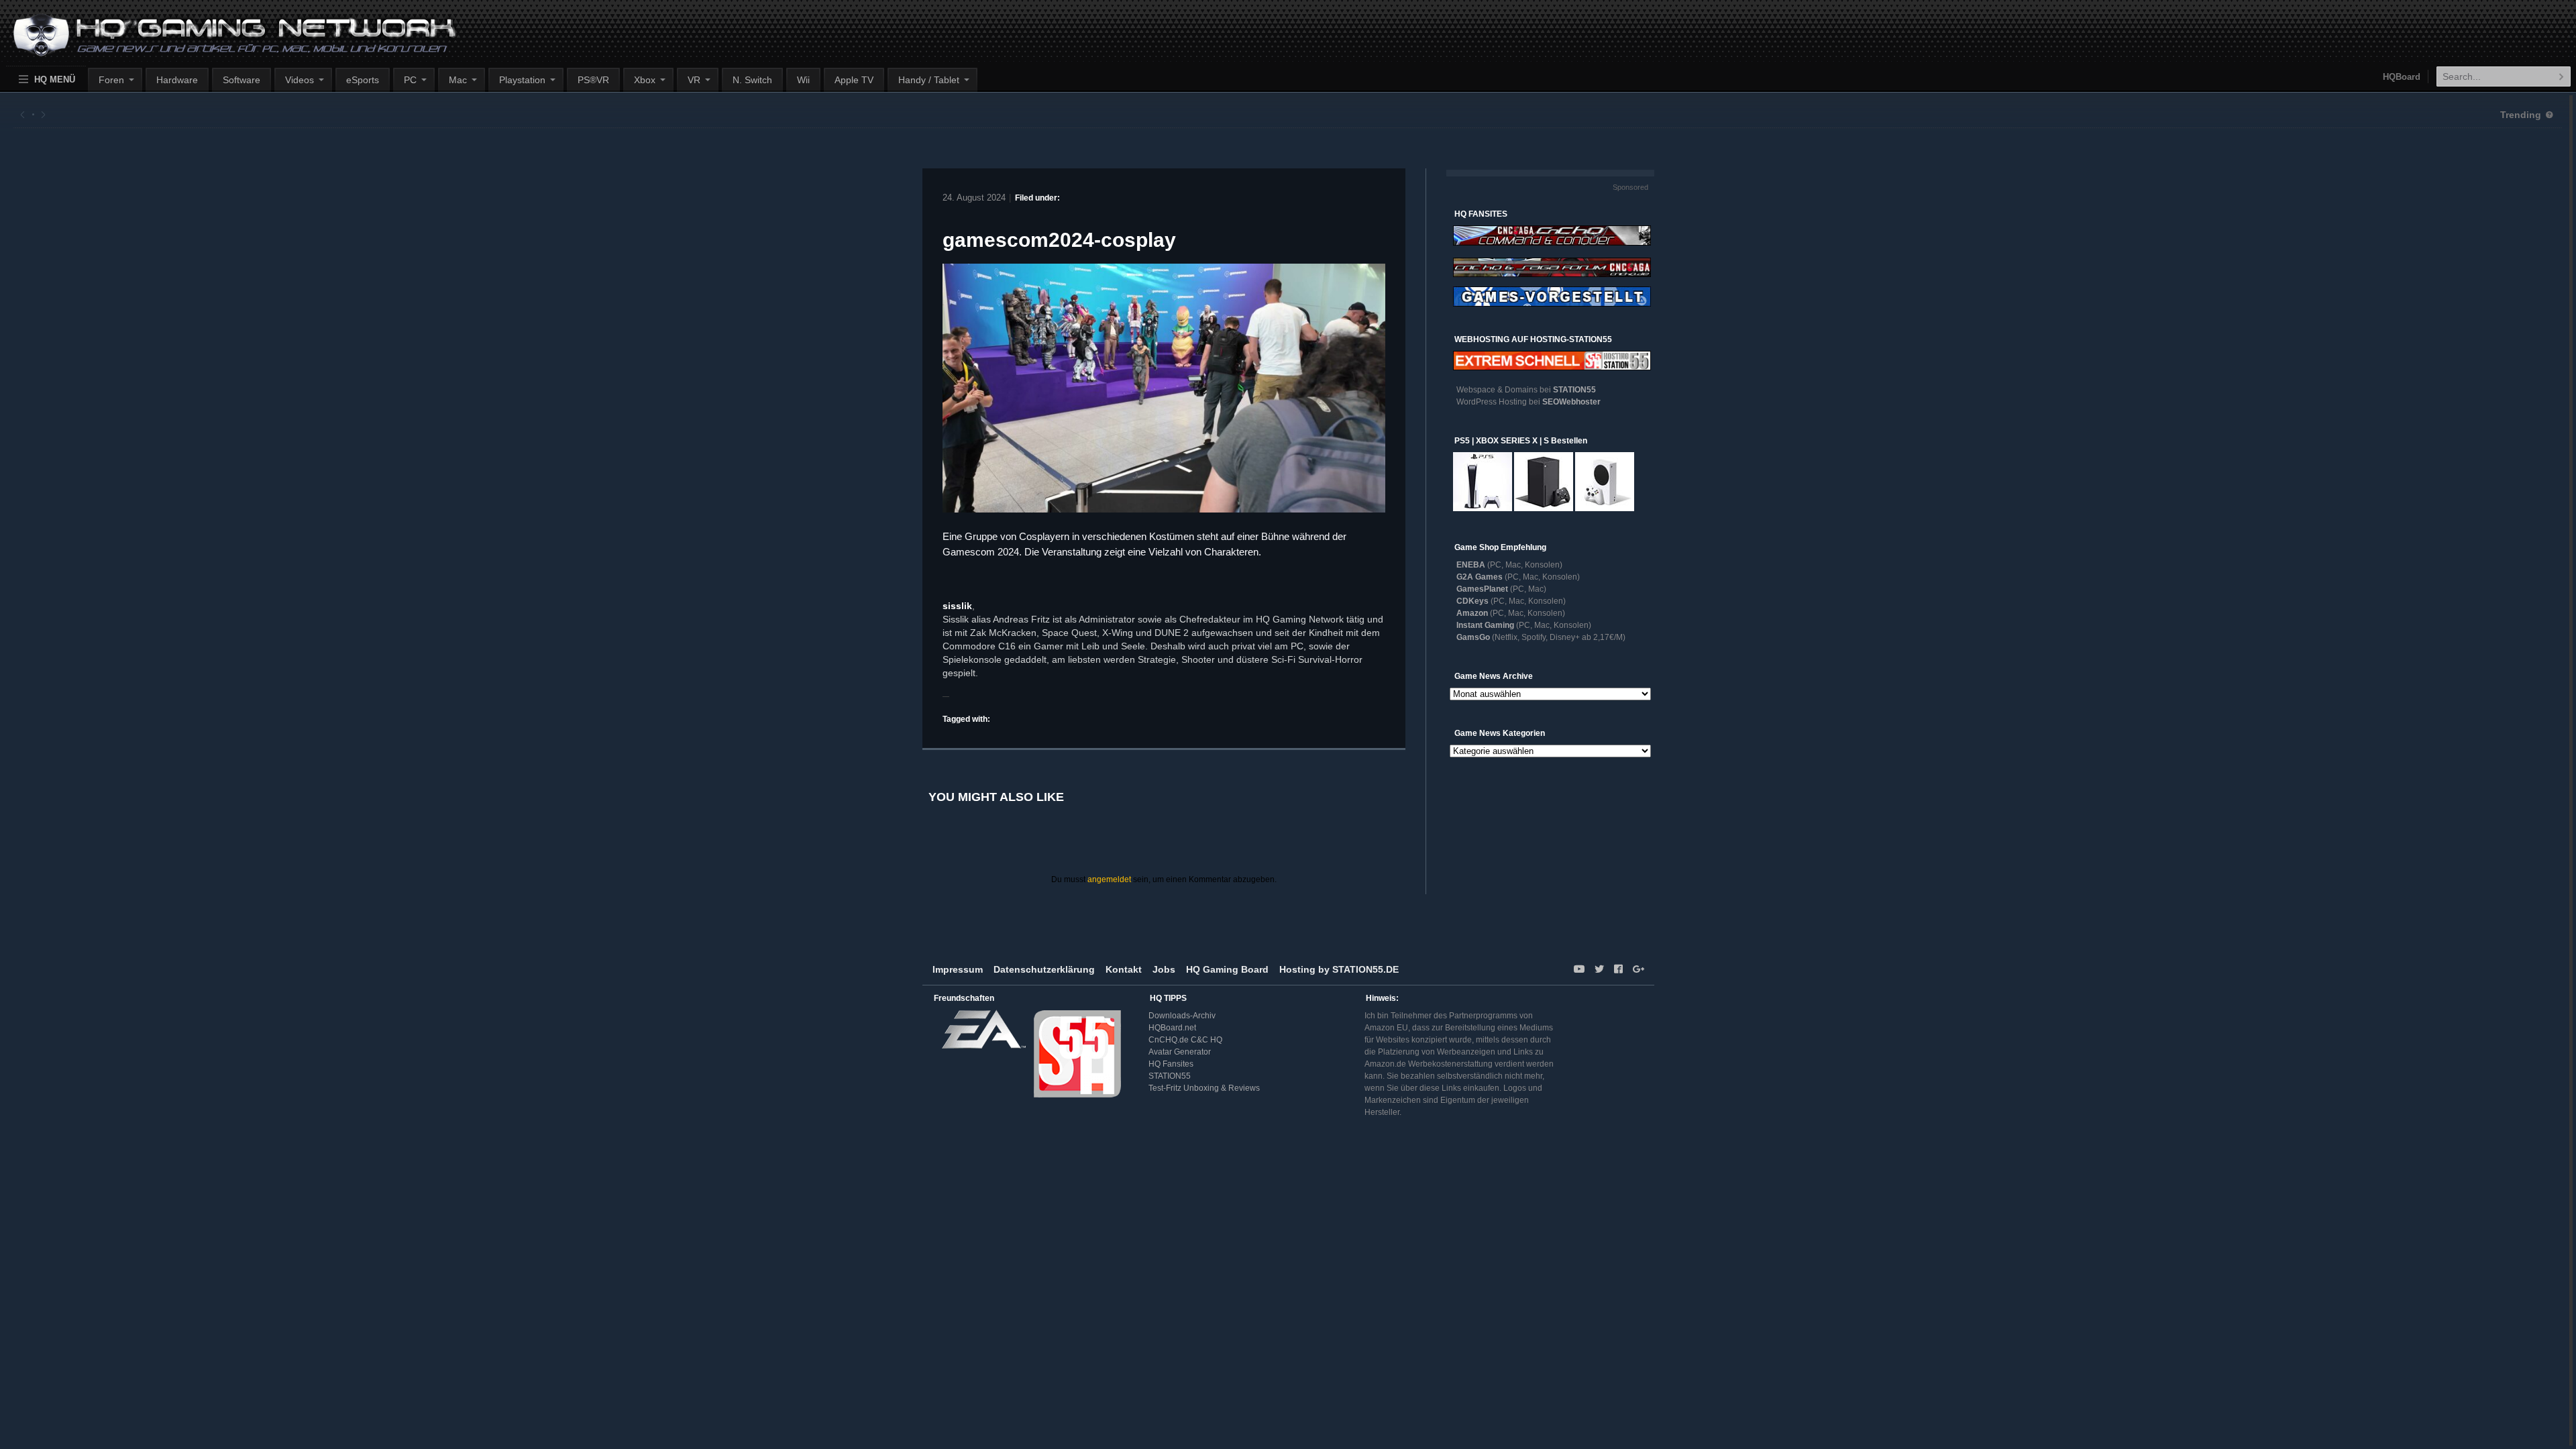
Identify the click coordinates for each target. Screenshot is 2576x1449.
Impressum (958, 969)
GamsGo (1473, 637)
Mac (458, 80)
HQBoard (2402, 77)
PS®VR (593, 80)
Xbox (645, 80)
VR (694, 80)
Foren (111, 80)
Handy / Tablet (929, 80)
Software (241, 80)
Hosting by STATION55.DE (1339, 969)
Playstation (522, 80)
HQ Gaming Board (1227, 969)
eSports (363, 80)
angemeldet (1109, 879)
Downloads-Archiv (1182, 1016)
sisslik (957, 606)
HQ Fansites (1171, 1064)
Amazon (1472, 613)
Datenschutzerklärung (1044, 969)
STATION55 (1574, 390)
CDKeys (1472, 601)
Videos (300, 80)
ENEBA (1471, 565)
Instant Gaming (1485, 625)
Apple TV (854, 80)
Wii (803, 80)
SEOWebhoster (1571, 402)
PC (410, 80)
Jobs (1164, 969)
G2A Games (1480, 577)
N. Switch (752, 80)
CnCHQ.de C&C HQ (1185, 1040)
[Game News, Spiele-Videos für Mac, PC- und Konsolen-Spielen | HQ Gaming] (222, 41)
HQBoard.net (1172, 1028)
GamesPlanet (1482, 589)
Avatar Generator (1180, 1052)
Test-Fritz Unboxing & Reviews (1204, 1088)
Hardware (177, 80)
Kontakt (1124, 969)
